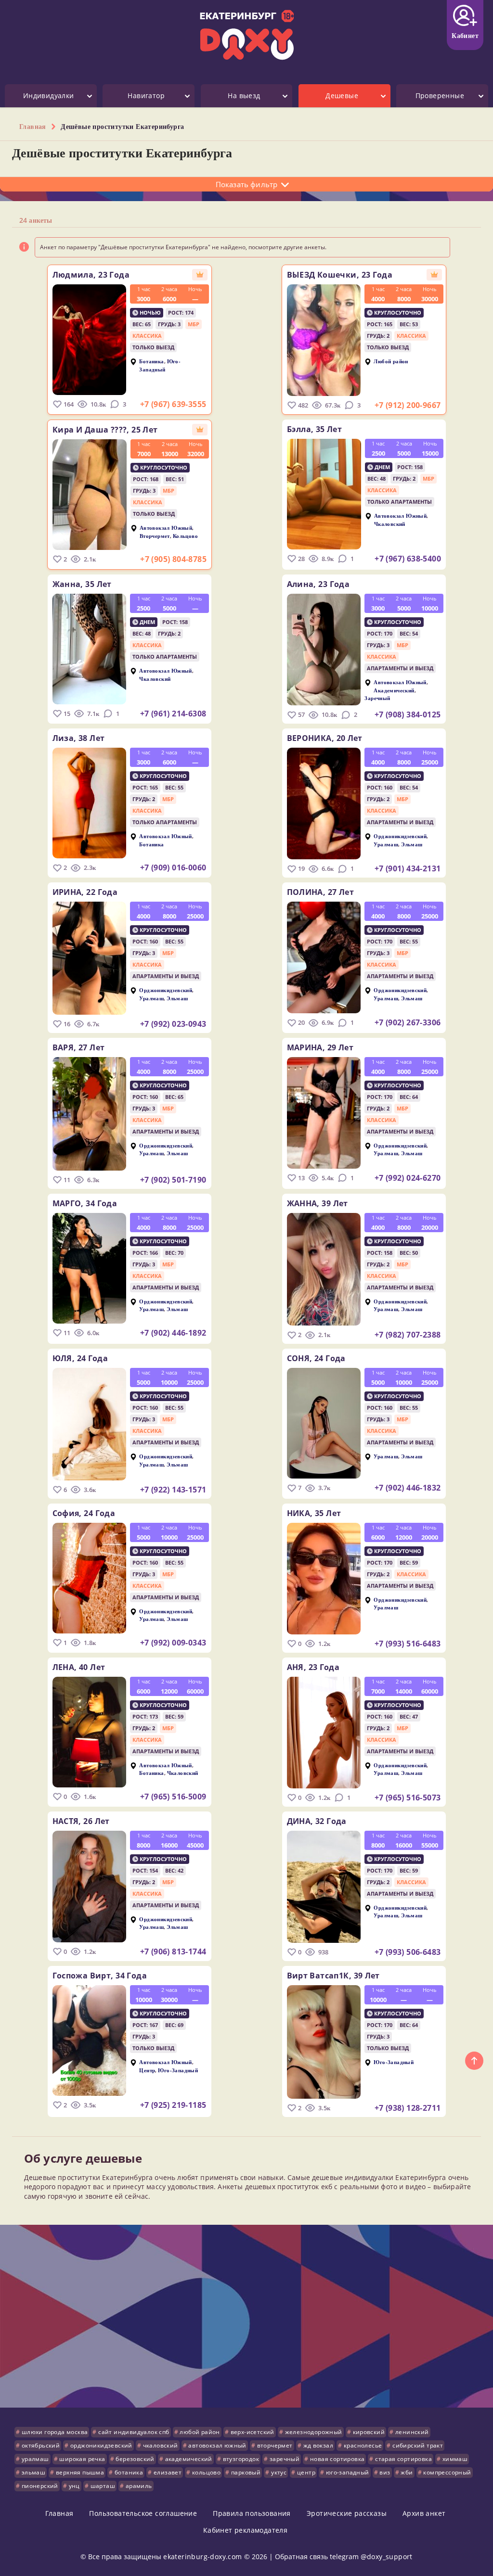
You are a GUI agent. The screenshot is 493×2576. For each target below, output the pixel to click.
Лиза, (79, 738)
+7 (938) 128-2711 (408, 2108)
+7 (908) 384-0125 (408, 714)
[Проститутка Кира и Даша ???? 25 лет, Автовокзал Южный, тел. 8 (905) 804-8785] (90, 495)
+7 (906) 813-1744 (173, 1951)
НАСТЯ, (81, 1821)
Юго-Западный (160, 365)
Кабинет (465, 35)
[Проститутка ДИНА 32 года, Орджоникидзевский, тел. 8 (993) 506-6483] (324, 1887)
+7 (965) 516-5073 (408, 1798)
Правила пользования (252, 2513)
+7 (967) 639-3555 (173, 404)
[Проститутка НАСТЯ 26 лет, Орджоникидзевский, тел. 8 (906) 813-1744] (90, 1887)
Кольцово (185, 536)
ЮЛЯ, (80, 1358)
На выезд (244, 96)
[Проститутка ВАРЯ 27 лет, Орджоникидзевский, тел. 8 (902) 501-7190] (90, 1114)
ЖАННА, (318, 1203)
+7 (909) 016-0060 (173, 867)
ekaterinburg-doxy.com (202, 2557)
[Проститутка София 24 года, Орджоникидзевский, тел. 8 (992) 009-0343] (90, 1578)
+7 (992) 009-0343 (173, 1643)
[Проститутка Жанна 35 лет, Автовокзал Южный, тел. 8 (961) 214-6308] (90, 649)
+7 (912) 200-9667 (408, 405)
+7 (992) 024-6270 (408, 1178)
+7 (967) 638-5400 (408, 559)
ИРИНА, (85, 892)
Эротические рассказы (347, 2513)
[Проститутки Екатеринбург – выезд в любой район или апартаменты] (246, 35)
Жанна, (82, 584)
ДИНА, (317, 1821)
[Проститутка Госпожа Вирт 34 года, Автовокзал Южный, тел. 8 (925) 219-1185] (90, 2040)
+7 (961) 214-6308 (173, 714)
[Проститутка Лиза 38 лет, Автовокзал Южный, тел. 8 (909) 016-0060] (90, 803)
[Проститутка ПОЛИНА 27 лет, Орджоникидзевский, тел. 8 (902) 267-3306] (324, 957)
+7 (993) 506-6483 (408, 1952)
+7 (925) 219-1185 (173, 2105)
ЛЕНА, (79, 1667)
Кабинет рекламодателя (245, 2530)
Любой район (391, 362)
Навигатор (146, 96)
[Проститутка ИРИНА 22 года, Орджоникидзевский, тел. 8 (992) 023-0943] (90, 958)
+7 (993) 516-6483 (408, 1644)
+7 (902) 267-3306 (408, 1022)
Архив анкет (424, 2513)
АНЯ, (313, 1667)
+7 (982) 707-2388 (408, 1335)
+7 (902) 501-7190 (173, 1180)
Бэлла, (314, 429)
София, (84, 1513)
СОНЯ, (316, 1358)
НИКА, (314, 1513)
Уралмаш (386, 844)
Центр (147, 2070)
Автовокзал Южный (166, 528)
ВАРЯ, (79, 1047)
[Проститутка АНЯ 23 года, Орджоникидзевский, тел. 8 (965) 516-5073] (324, 1733)
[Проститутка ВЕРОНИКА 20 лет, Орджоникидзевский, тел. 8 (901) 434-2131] (324, 803)
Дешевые (342, 96)
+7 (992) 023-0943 (173, 1024)
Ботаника (151, 362)
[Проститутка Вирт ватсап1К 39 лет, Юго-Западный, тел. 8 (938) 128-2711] (324, 2042)
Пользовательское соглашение (143, 2513)
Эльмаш (412, 844)
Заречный (377, 698)
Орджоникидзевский (400, 836)
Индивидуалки (49, 96)
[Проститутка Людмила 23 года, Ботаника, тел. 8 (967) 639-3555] (90, 340)
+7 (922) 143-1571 (173, 1490)
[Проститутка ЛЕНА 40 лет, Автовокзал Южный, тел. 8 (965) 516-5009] (90, 1732)
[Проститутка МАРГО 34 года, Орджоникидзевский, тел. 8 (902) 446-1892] (90, 1268)
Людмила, (91, 275)
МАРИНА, (320, 1047)
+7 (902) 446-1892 (173, 1333)
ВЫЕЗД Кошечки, (340, 275)
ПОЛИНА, (321, 892)
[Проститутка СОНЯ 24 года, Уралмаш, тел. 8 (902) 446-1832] (324, 1423)
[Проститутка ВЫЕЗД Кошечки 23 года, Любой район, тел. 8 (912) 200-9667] (324, 340)
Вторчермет (155, 536)
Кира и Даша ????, (105, 430)
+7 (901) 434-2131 (408, 868)
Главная (59, 2513)
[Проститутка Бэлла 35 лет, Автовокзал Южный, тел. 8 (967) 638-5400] (324, 494)
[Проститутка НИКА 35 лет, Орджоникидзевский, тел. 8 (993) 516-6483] (324, 1579)
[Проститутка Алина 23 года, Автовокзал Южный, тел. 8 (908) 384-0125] (324, 650)
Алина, (318, 584)
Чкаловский (390, 524)
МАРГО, (85, 1203)
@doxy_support (387, 2557)
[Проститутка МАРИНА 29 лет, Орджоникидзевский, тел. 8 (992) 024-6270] (324, 1113)
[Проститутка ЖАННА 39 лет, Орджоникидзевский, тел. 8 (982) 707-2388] (324, 1269)
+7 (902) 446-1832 (408, 1488)
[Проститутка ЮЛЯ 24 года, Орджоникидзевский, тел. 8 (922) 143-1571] (90, 1424)
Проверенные (440, 96)
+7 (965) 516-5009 (173, 1797)
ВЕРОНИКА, (325, 738)
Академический (394, 690)
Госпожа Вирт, (100, 1976)
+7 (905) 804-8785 (173, 559)
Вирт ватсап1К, (333, 1976)
